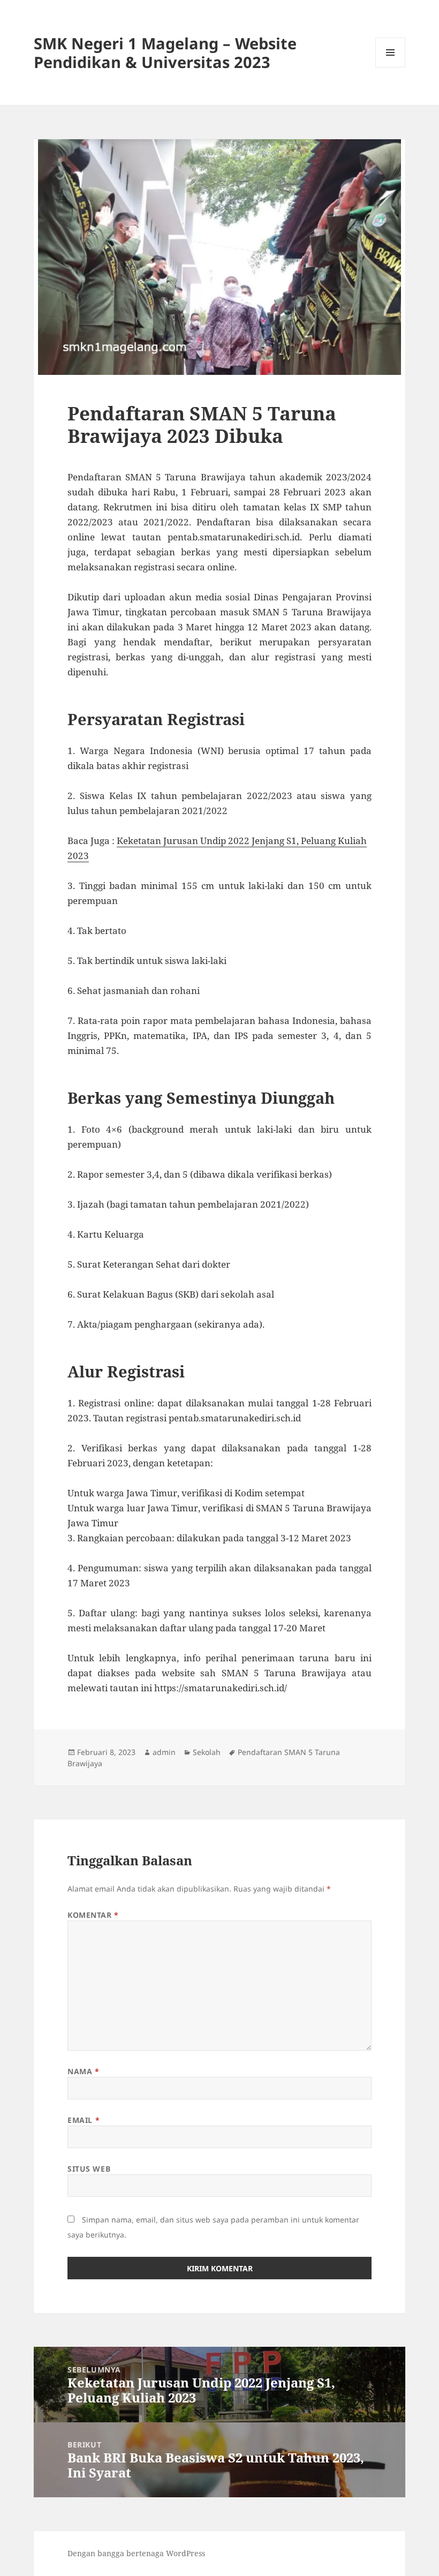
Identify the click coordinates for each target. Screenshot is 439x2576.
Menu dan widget (391, 67)
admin (164, 1752)
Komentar (93, 1915)
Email (84, 2120)
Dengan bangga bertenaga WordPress (136, 2553)
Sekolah (207, 1752)
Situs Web (89, 2169)
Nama (83, 2071)
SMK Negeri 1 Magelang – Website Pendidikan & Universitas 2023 (165, 52)
